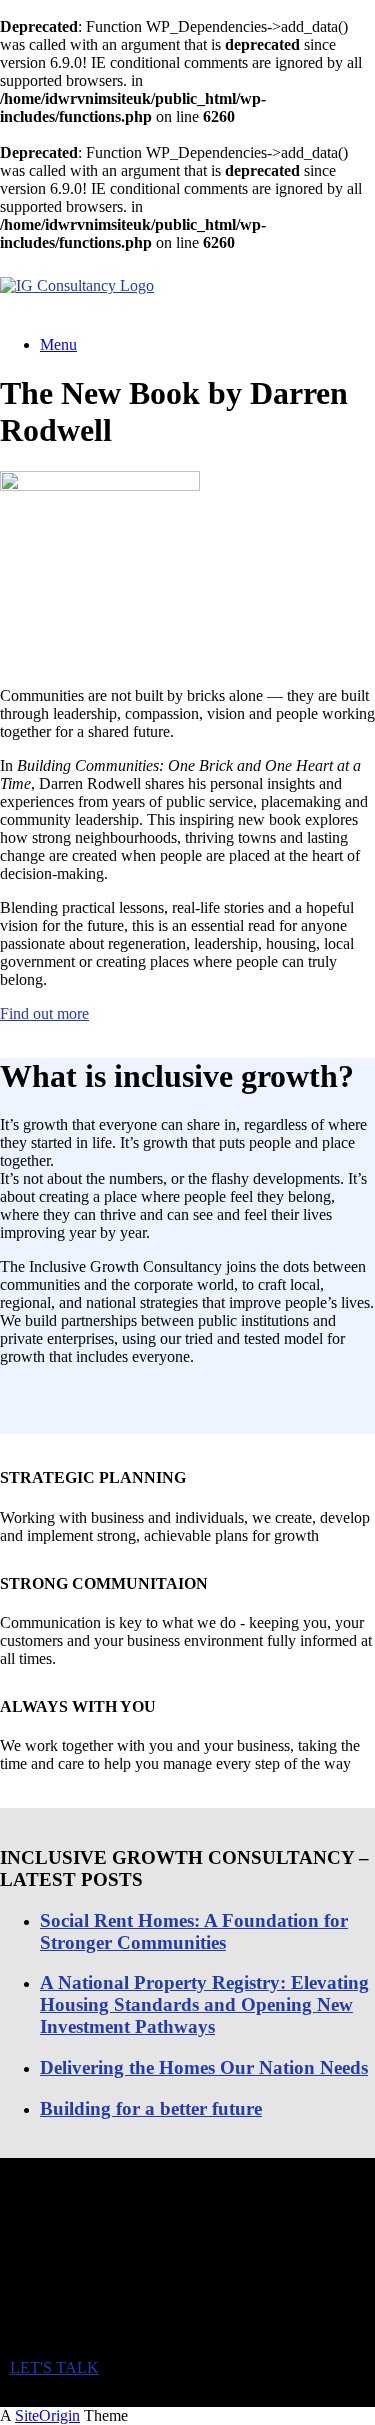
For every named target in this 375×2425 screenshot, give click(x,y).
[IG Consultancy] (77, 285)
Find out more (44, 1013)
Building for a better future (151, 2108)
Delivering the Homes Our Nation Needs (204, 2067)
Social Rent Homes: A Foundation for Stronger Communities (194, 1931)
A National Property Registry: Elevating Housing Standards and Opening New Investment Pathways (204, 2004)
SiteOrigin (47, 2415)
